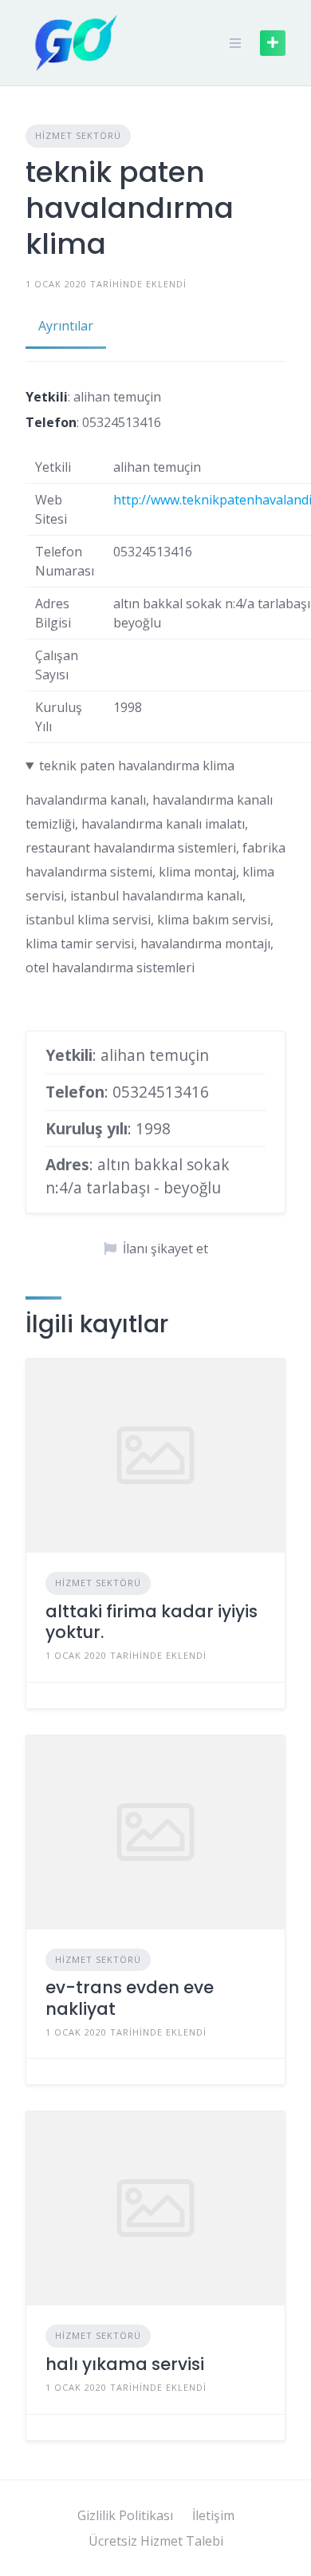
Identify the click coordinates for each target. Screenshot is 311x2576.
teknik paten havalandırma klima (137, 766)
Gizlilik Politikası (125, 2515)
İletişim (213, 2515)
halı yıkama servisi (125, 2364)
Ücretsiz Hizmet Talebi (156, 2541)
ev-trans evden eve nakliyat (130, 1998)
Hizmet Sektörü (78, 135)
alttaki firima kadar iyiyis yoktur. (152, 1622)
